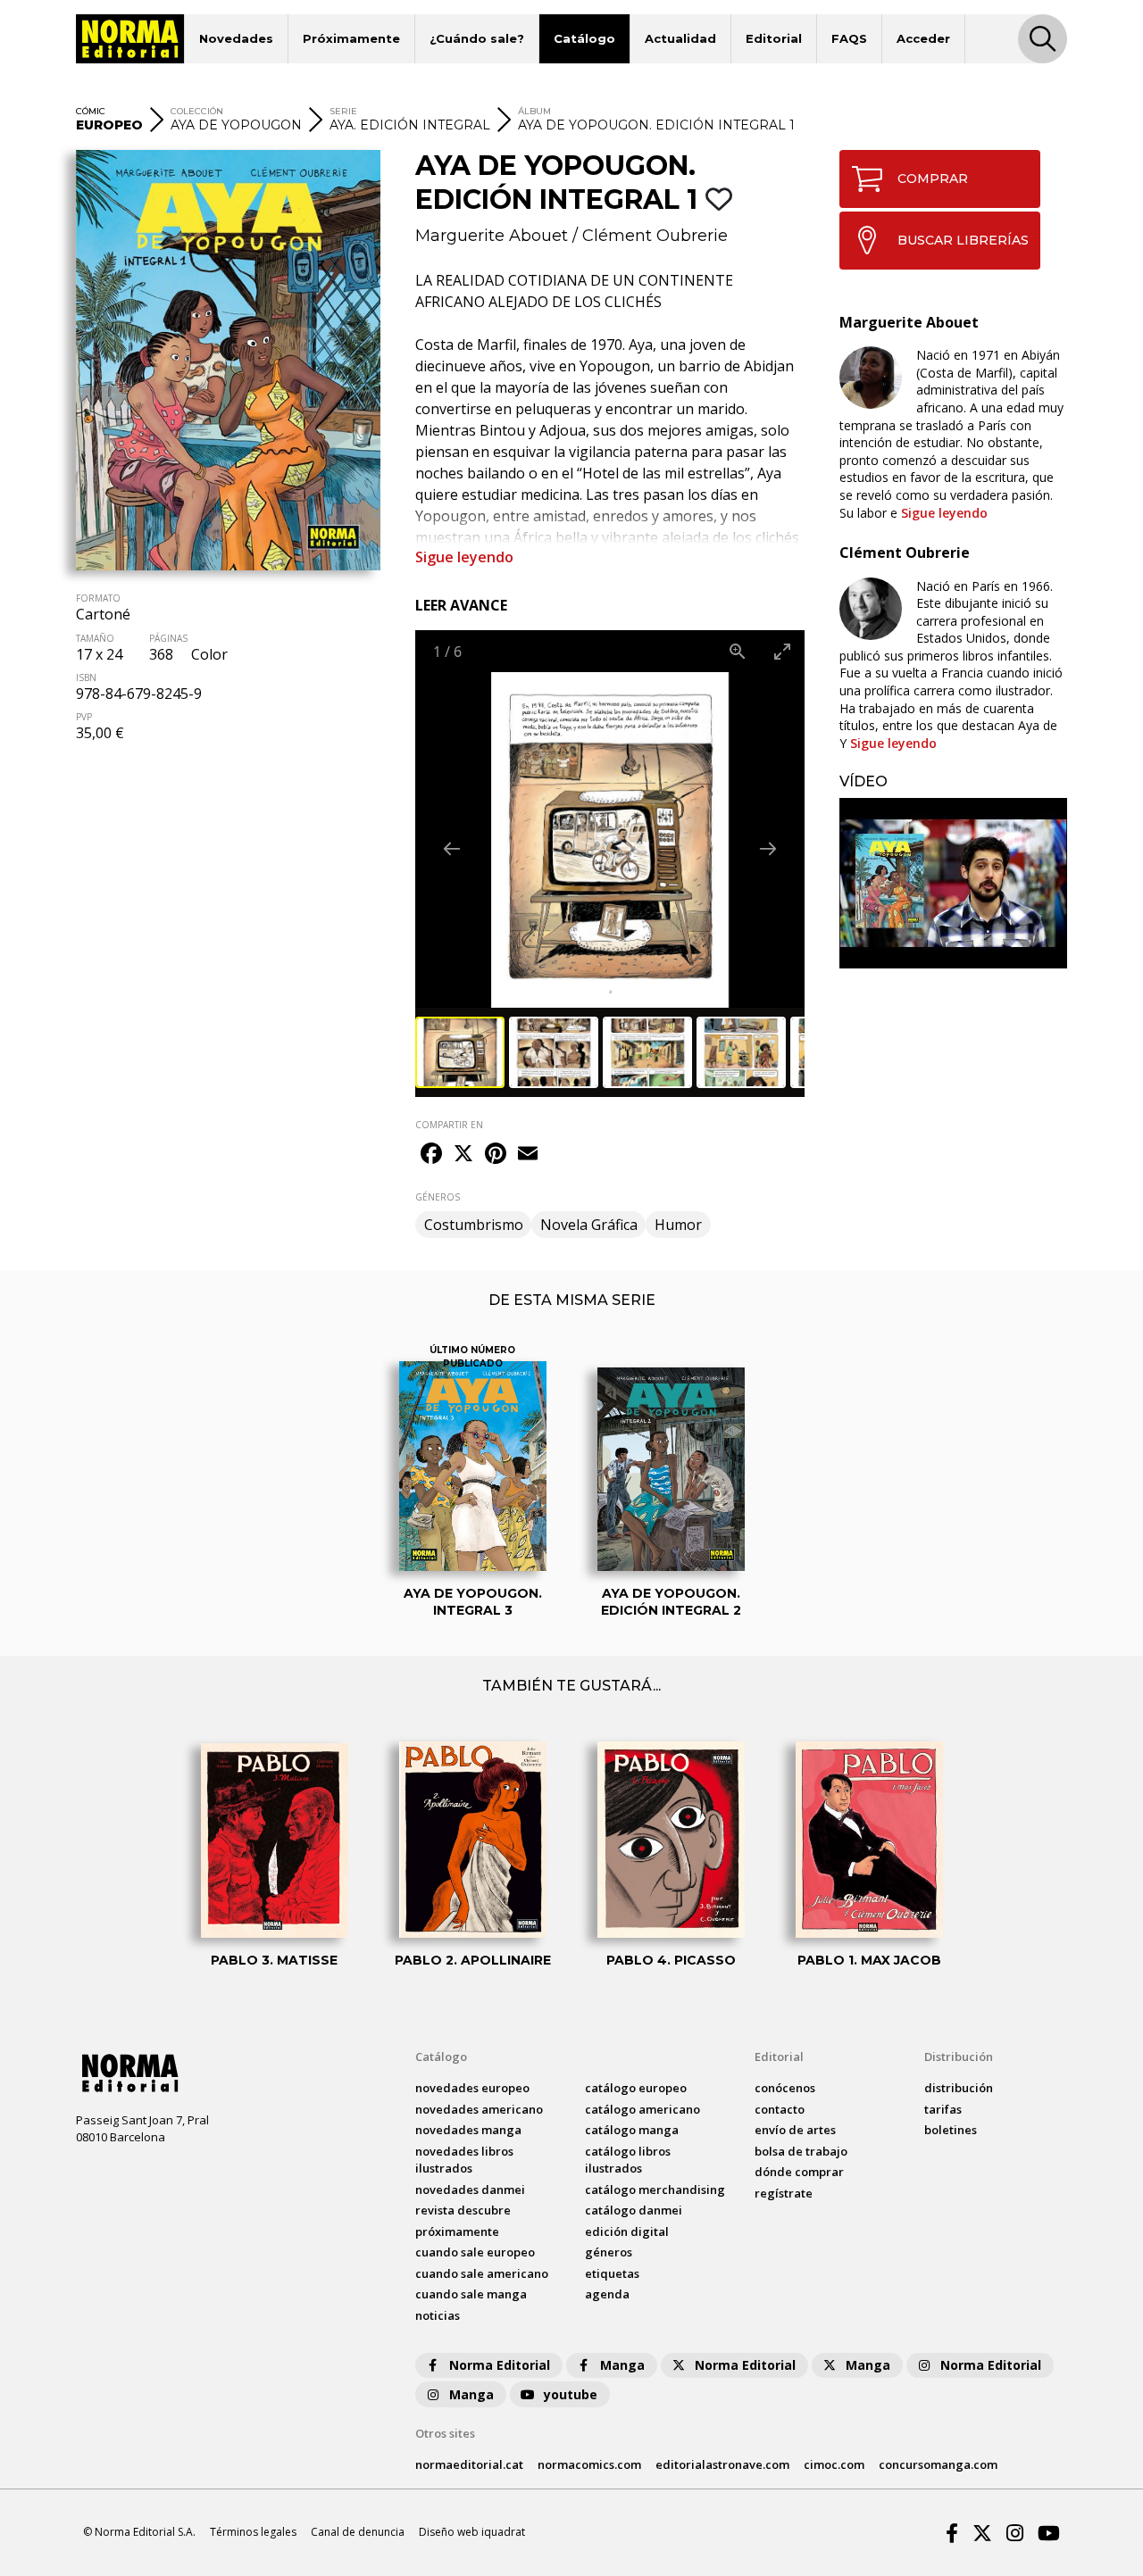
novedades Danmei (470, 2190)
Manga (622, 2365)
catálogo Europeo (636, 2088)
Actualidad (680, 38)
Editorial (774, 38)
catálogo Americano (642, 2109)
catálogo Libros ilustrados (628, 2160)
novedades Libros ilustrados (464, 2160)
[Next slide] (768, 848)
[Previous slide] (452, 848)
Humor (678, 1225)
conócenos (785, 2088)
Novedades (236, 38)
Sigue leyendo (464, 557)
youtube (571, 2394)
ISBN (86, 677)
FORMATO (98, 598)
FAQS (849, 38)
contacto (780, 2109)
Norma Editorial (500, 2365)
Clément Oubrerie (655, 236)
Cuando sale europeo (475, 2252)
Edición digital (627, 2231)
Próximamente (351, 38)
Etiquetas (612, 2273)
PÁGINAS (168, 638)
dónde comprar (799, 2172)
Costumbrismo (474, 1225)
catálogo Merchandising (655, 2190)
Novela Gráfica (589, 1225)
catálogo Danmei (634, 2210)
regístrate (784, 2193)
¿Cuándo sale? (477, 38)
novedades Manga (468, 2130)
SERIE (343, 111)
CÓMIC (91, 111)
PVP (84, 717)
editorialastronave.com (722, 2464)
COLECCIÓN (197, 111)
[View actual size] (738, 651)
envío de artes (795, 2130)
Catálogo (584, 38)
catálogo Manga (632, 2130)
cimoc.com (834, 2464)
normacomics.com (589, 2464)
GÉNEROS (438, 1197)
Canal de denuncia (358, 2532)
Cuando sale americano (482, 2273)
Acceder (923, 38)
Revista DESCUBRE (463, 2210)
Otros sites (445, 2433)
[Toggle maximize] (782, 651)
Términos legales (253, 2532)
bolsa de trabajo (801, 2151)
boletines (951, 2130)
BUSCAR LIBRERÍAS (963, 240)
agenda (607, 2294)
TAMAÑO (95, 638)
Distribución (959, 2057)
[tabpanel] (953, 883)
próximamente (457, 2231)
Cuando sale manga (471, 2294)
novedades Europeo (472, 2088)
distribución (959, 2088)
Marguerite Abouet (492, 236)
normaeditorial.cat (469, 2464)
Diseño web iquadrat (472, 2532)
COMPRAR (933, 179)
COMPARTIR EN (449, 1125)
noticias (438, 2315)
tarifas (943, 2109)
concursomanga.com (938, 2464)
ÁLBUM (534, 111)
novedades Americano (479, 2109)
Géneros (609, 2252)
